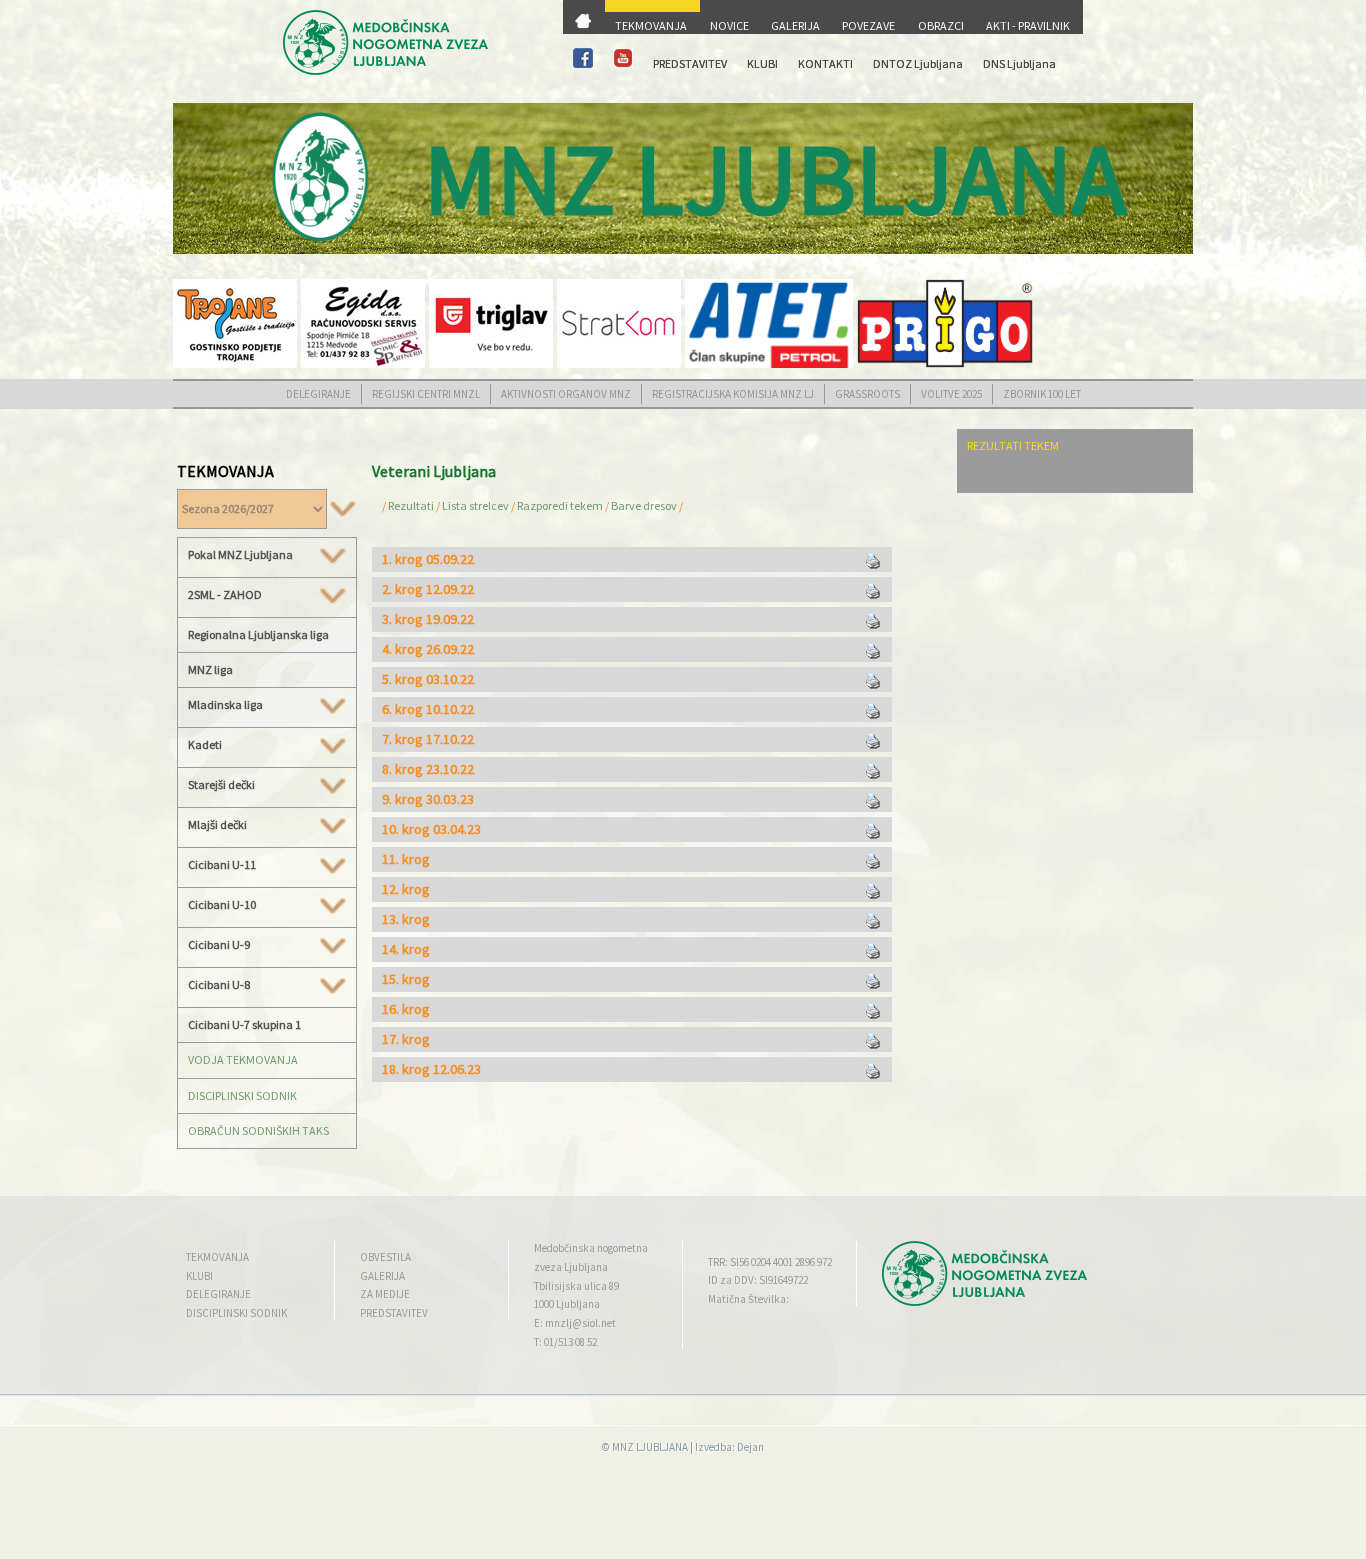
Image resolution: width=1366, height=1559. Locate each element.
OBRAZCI (941, 25)
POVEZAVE (868, 25)
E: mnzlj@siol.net (575, 1323)
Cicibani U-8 (219, 985)
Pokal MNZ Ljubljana (240, 555)
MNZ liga (210, 669)
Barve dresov (644, 505)
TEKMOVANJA (651, 25)
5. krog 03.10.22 (428, 679)
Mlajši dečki (217, 825)
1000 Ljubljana (567, 1304)
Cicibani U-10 (222, 905)
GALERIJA (795, 25)
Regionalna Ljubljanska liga (258, 634)
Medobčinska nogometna (591, 1248)
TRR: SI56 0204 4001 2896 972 (770, 1262)
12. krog (406, 889)
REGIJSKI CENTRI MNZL (426, 394)
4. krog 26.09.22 (428, 649)
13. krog (406, 919)
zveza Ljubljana (571, 1267)
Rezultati (411, 505)
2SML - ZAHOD (225, 595)
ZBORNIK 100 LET (1042, 394)
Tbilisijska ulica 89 (576, 1286)
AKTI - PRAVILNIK (1028, 25)
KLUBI (762, 63)
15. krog (406, 979)
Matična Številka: (748, 1299)
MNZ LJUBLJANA (650, 1447)
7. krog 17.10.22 (428, 739)
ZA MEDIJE (385, 1294)
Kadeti (205, 745)
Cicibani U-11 (222, 865)
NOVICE (729, 25)
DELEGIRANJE (318, 394)
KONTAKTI (825, 63)
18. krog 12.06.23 (431, 1069)
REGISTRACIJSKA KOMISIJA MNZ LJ (733, 394)
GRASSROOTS (867, 394)
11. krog (406, 859)
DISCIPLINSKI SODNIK (242, 1095)
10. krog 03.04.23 (431, 829)
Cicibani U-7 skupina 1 (244, 1024)
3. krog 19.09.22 (428, 619)
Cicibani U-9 (219, 945)
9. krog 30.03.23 (428, 799)
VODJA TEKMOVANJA (243, 1059)
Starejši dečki (221, 785)
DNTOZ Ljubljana (918, 63)
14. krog (406, 949)
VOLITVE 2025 (951, 394)
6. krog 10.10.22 (428, 709)
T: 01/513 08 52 (565, 1342)
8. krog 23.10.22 (428, 769)
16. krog (406, 1009)
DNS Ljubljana (1019, 63)
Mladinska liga (225, 705)
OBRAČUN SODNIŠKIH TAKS (258, 1130)
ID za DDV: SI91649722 (758, 1280)
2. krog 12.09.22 (428, 589)
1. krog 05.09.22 (428, 559)
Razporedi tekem (560, 505)
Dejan (750, 1447)
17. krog (406, 1039)
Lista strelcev (475, 505)
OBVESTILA (385, 1257)
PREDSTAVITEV (690, 63)
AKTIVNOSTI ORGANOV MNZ (566, 394)
